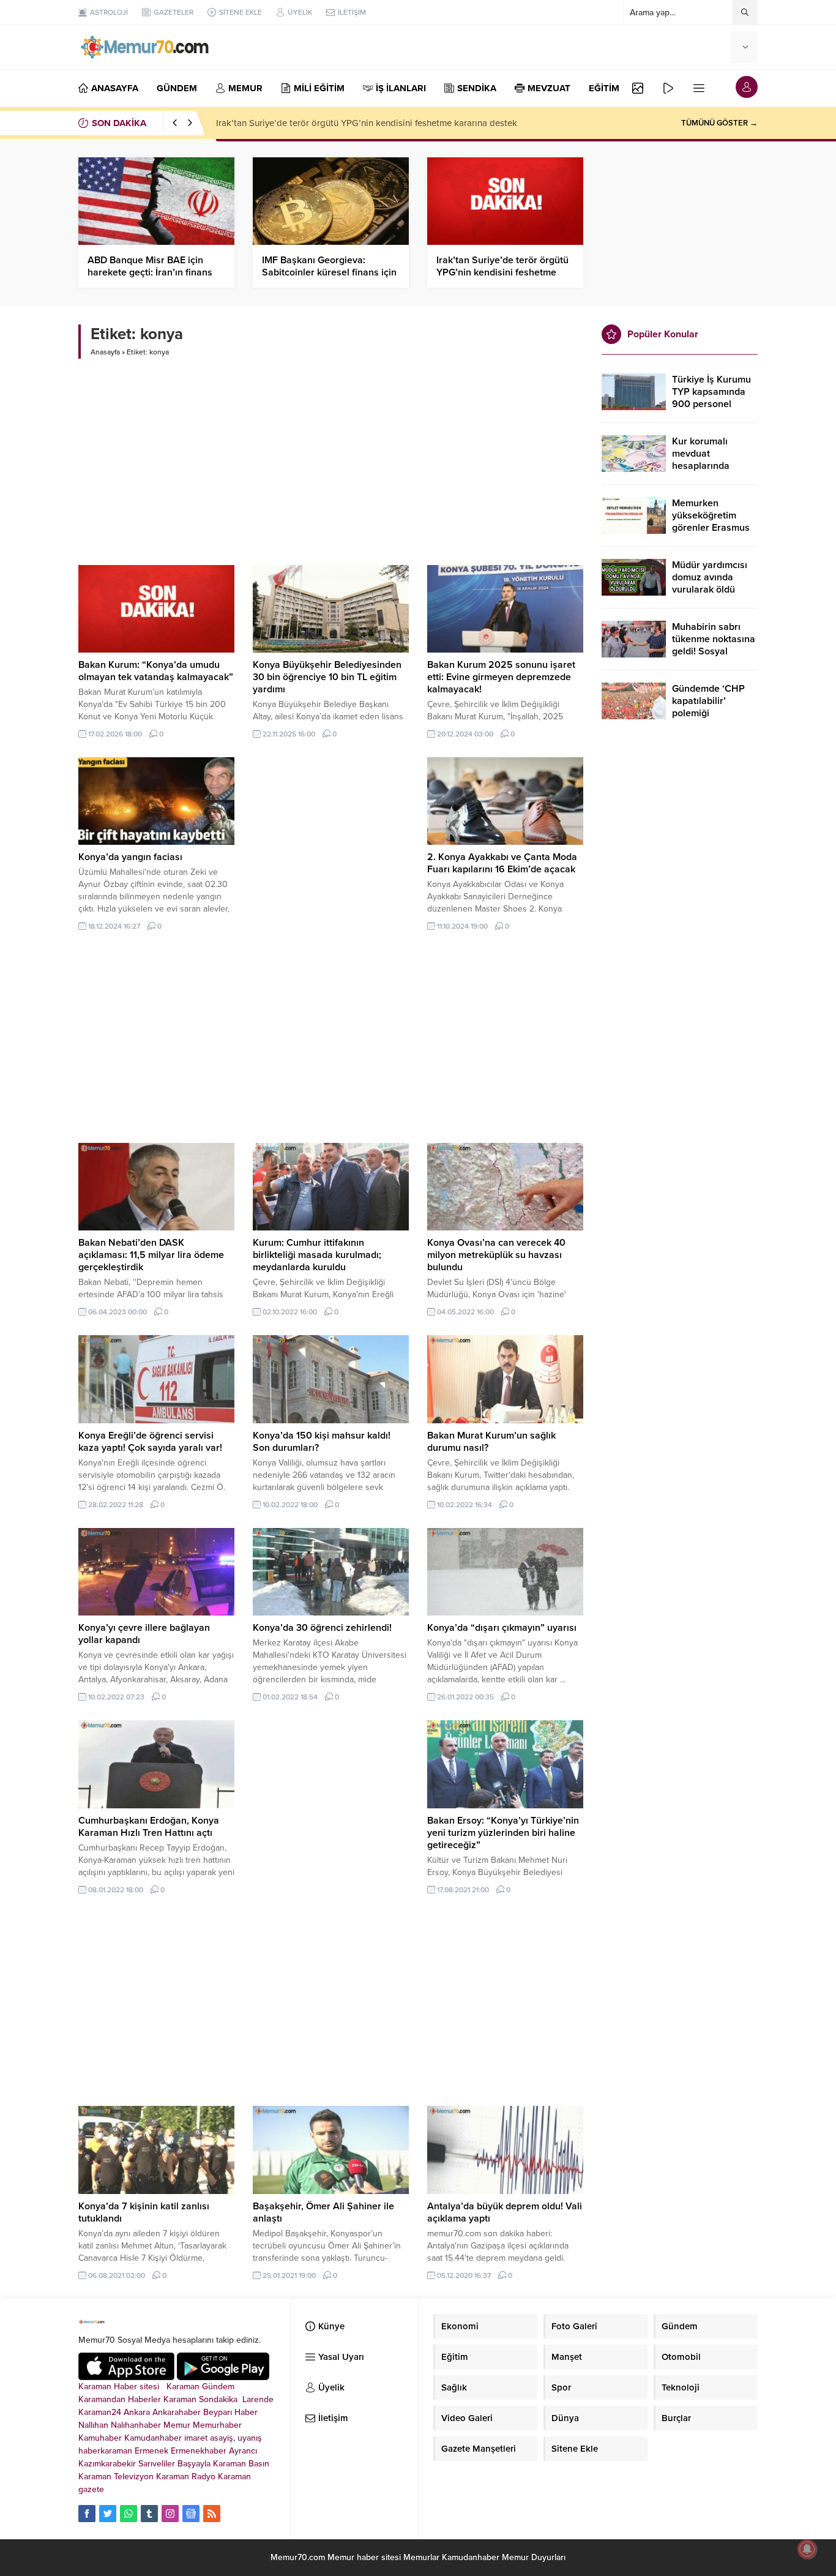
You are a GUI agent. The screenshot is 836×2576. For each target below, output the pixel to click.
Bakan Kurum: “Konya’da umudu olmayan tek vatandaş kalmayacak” (156, 671)
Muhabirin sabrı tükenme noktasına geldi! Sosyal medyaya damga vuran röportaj (714, 651)
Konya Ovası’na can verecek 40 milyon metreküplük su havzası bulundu (496, 1255)
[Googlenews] (191, 2514)
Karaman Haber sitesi (121, 2387)
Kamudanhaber (153, 2438)
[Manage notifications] (807, 2549)
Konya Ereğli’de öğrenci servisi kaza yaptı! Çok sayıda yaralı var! (150, 1442)
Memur (177, 2425)
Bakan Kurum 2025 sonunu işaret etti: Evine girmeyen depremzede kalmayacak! (501, 677)
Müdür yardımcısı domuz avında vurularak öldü (710, 577)
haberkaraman (105, 2451)
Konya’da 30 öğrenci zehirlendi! (322, 1628)
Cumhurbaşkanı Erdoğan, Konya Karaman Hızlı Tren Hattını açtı (149, 1827)
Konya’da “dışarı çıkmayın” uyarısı (502, 1628)
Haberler (144, 2399)
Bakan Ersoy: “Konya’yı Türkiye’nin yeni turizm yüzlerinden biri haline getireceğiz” (503, 1833)
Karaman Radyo (186, 2477)
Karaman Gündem (200, 2387)
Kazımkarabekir (107, 2464)
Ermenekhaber (199, 2451)
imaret (196, 2438)
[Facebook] (87, 2514)
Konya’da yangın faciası (130, 857)
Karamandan (102, 2399)
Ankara (137, 2412)
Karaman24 (100, 2412)
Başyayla (194, 2464)
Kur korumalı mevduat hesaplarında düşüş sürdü (701, 460)
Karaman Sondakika (202, 2399)
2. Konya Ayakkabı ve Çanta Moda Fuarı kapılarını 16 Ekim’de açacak (502, 863)
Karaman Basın (241, 2464)
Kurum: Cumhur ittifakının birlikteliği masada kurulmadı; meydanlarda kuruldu (317, 1255)
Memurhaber (217, 2425)
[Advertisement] (331, 457)
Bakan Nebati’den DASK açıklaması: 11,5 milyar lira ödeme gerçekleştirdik (151, 1255)
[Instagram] (170, 2514)
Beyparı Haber (230, 2412)
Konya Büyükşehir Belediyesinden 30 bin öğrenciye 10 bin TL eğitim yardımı (327, 677)
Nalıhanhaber (136, 2425)
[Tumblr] (149, 2514)
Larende (258, 2399)
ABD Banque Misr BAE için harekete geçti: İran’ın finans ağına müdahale (150, 272)
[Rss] (212, 2514)
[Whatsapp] (129, 2514)
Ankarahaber (177, 2412)
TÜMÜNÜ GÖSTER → (719, 123)
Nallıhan (93, 2425)
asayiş (222, 2438)
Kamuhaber (100, 2438)
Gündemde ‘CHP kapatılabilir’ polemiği (708, 701)
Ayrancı (243, 2451)
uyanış (250, 2438)
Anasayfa (105, 352)
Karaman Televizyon (116, 2477)
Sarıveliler (157, 2464)
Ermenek (151, 2451)
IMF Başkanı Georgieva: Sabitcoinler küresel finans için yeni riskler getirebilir (329, 272)
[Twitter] (108, 2514)
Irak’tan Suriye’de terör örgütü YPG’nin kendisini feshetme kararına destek (367, 123)
